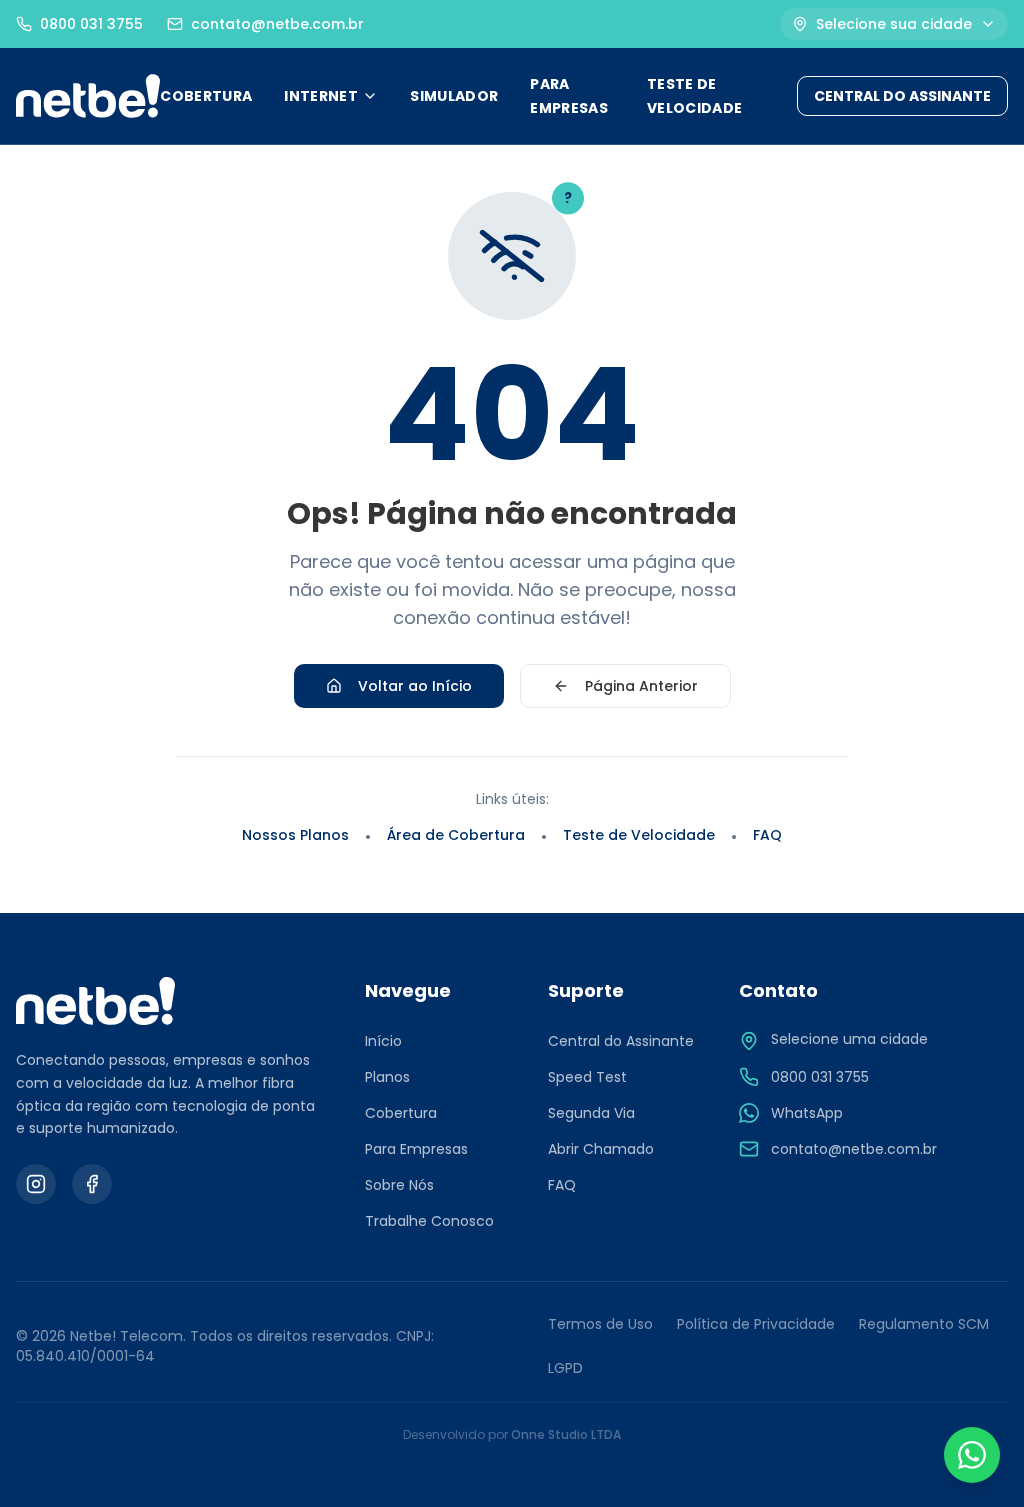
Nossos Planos (295, 835)
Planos (387, 1077)
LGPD (565, 1368)
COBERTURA (206, 96)
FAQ (767, 835)
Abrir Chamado (601, 1149)
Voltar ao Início (415, 686)
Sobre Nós (399, 1185)
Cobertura (401, 1113)
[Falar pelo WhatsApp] (972, 1455)
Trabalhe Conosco (429, 1221)
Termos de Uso (600, 1324)
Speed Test (587, 1077)
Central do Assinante (621, 1041)
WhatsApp (807, 1113)
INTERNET (321, 96)
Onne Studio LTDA (566, 1434)
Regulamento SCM (924, 1324)
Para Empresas (416, 1149)
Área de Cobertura (456, 835)
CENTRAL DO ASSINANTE (902, 96)
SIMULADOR (454, 96)
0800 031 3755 (820, 1077)
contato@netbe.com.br (854, 1149)
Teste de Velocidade (639, 835)
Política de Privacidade (756, 1324)
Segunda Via (591, 1113)
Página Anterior (641, 686)
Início (383, 1041)
